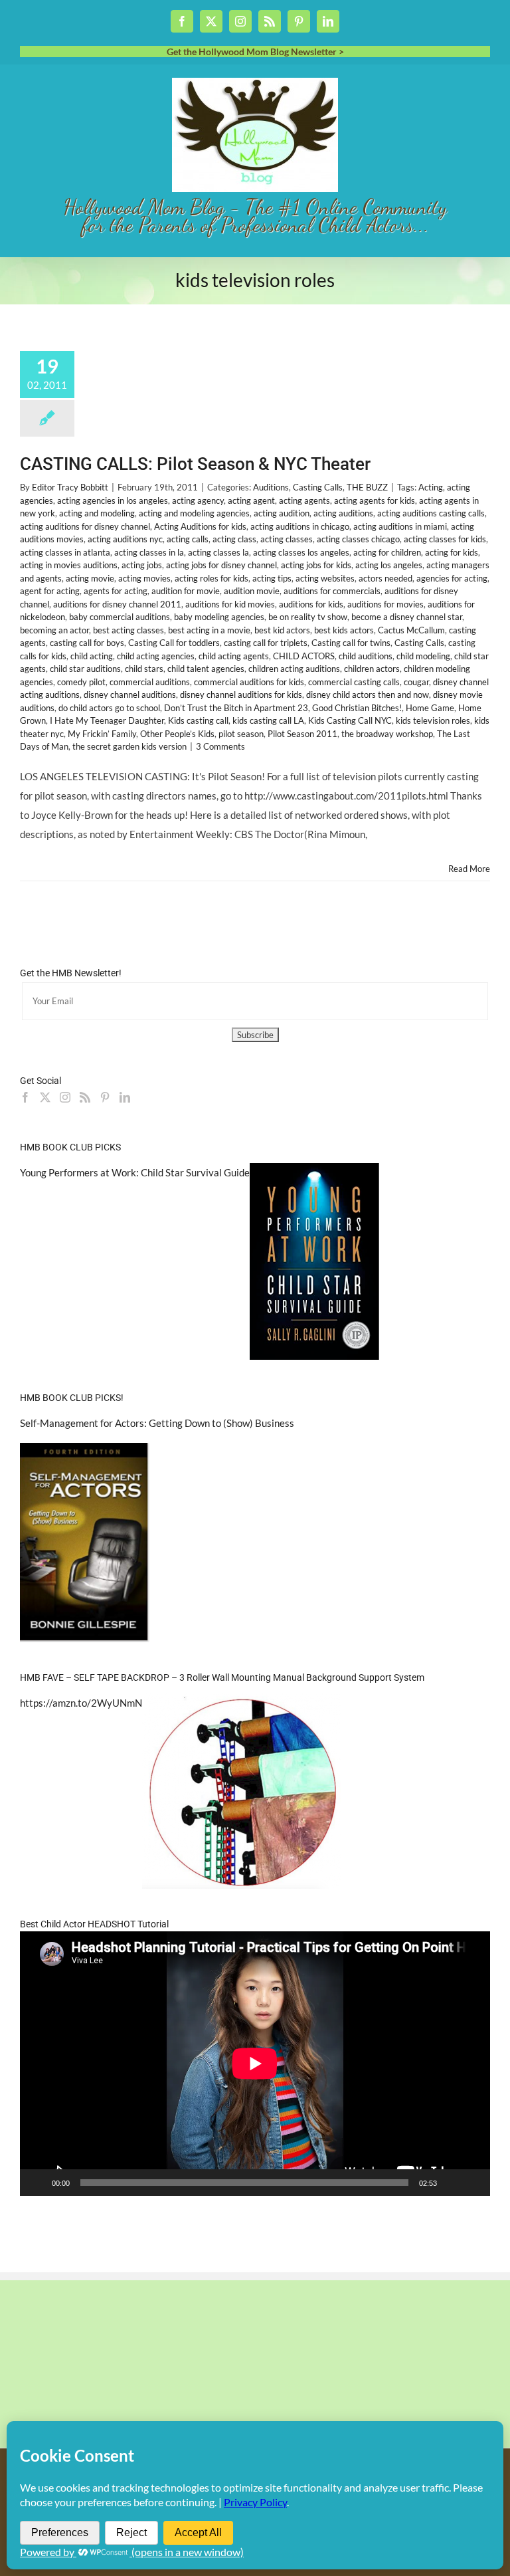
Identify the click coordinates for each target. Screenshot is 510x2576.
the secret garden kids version (129, 746)
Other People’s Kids (177, 734)
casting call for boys (87, 643)
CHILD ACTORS (304, 656)
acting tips (272, 578)
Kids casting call (198, 720)
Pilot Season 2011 (302, 734)
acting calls (188, 539)
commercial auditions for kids (249, 682)
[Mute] (452, 2183)
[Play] (37, 2183)
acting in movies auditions (69, 565)
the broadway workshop (387, 734)
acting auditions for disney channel (85, 526)
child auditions (366, 656)
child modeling (423, 656)
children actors (372, 669)
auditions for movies (385, 604)
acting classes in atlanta (65, 552)
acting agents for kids (375, 500)
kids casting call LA (268, 720)
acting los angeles (389, 565)
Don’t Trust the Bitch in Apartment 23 (236, 708)
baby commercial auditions (120, 617)
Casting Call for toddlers (174, 643)
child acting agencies (156, 656)
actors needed (385, 578)
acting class (234, 539)
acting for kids (452, 552)
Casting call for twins (351, 643)
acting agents (304, 500)
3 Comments (220, 746)
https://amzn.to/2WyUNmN (81, 1703)
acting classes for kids (445, 539)
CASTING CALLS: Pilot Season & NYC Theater (195, 464)
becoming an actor (54, 630)
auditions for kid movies (230, 604)
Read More (469, 869)
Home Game (430, 708)
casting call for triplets (266, 643)
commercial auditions (150, 682)
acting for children (387, 552)
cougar (416, 682)
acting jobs (142, 565)
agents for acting (116, 591)
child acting (92, 656)
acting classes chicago (358, 539)
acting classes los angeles (301, 552)
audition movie (252, 591)
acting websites (325, 578)
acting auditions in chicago (300, 526)
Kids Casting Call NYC (350, 720)
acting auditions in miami (400, 526)
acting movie (90, 578)
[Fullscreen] (473, 2183)
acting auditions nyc (125, 539)
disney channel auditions (130, 695)
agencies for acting (452, 578)
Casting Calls (318, 487)
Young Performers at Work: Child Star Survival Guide (135, 1172)
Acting (431, 487)
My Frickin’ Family (102, 734)
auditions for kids (311, 604)
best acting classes (128, 630)
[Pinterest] (105, 1097)
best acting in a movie (209, 630)
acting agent (251, 500)
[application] (255, 2064)
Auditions (271, 487)
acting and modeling (97, 513)
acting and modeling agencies (194, 513)
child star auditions (85, 669)
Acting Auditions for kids (200, 526)
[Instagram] (65, 1097)
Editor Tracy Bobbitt (70, 487)
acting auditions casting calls (431, 513)
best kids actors (344, 630)
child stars (144, 669)
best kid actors (282, 630)
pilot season (241, 734)
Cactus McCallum (411, 630)
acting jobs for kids (316, 565)
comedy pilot (81, 682)
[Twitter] (45, 1097)
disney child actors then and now (368, 695)
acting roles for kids (212, 578)
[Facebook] (25, 1097)
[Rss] (85, 1097)
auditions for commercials (332, 591)
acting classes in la (149, 552)
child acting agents (234, 656)
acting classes (287, 539)
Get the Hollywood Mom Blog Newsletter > (255, 52)
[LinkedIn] (125, 1097)
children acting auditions (294, 669)
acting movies (144, 578)
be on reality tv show (308, 617)
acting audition (282, 513)
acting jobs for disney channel (221, 565)
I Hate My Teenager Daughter (107, 720)
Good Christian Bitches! (357, 708)
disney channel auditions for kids (241, 695)
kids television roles (433, 720)
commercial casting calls (354, 682)
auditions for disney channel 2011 (117, 604)
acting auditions (343, 513)
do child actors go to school (109, 708)
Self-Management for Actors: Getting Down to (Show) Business (157, 1423)
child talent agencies (206, 669)
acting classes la (218, 552)
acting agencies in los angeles (113, 500)
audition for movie (186, 591)
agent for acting (50, 591)
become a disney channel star (407, 617)
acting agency (198, 500)
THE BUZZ (367, 487)
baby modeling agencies (219, 617)
